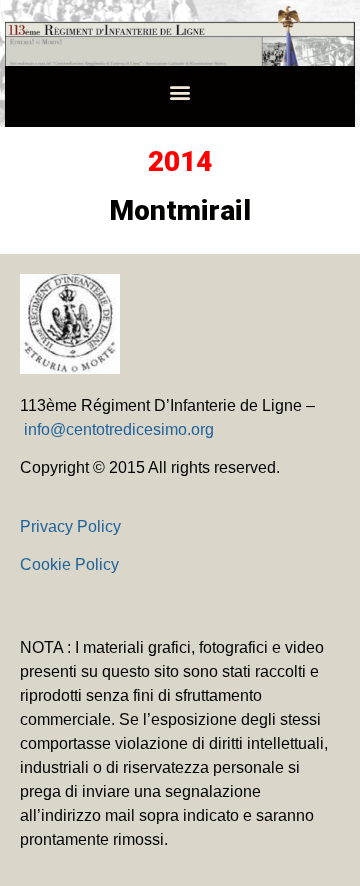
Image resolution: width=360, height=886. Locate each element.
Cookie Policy (69, 564)
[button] (180, 92)
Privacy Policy (70, 526)
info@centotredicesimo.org (119, 429)
